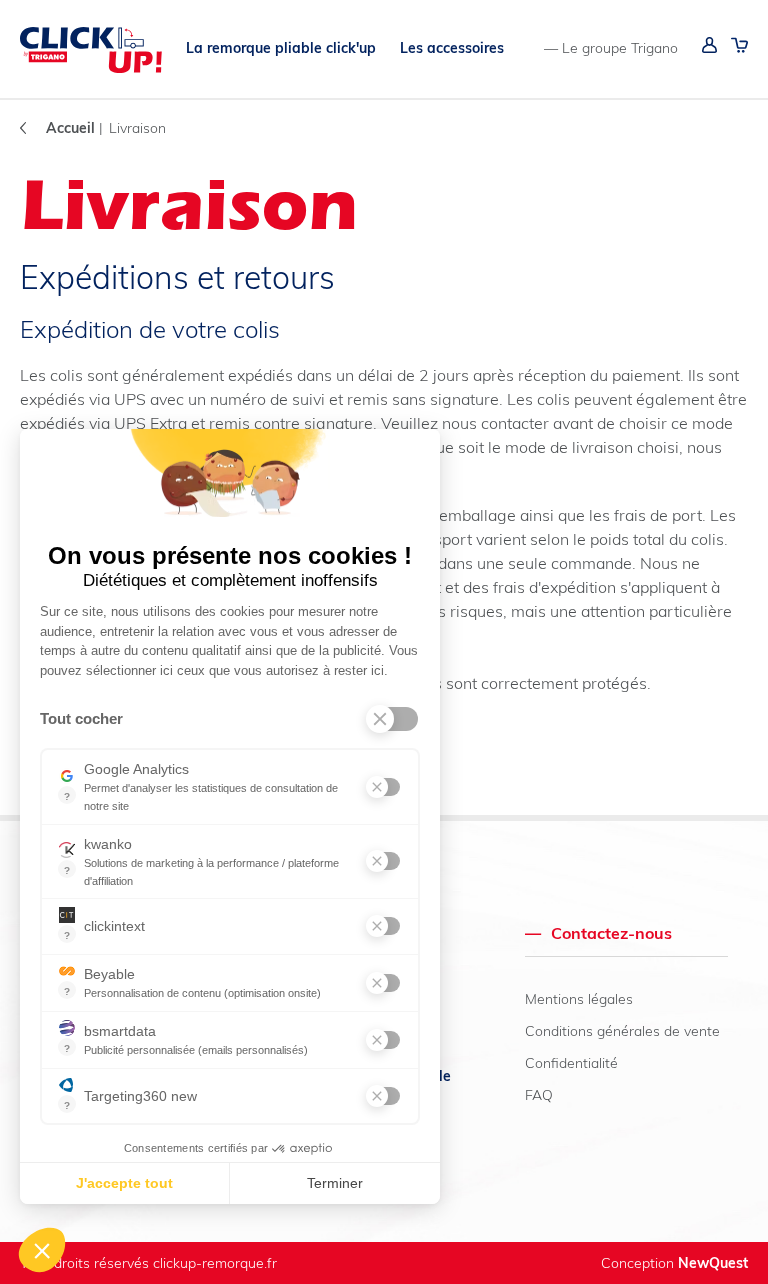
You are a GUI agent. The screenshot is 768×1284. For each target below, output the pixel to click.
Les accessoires (452, 48)
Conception (674, 1263)
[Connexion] (709, 48)
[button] (42, 1250)
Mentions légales (579, 999)
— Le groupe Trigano (611, 48)
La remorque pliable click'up (281, 48)
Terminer (335, 1183)
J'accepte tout (124, 1183)
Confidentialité (571, 1063)
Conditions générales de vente (622, 1031)
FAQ (539, 1095)
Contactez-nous (598, 933)
